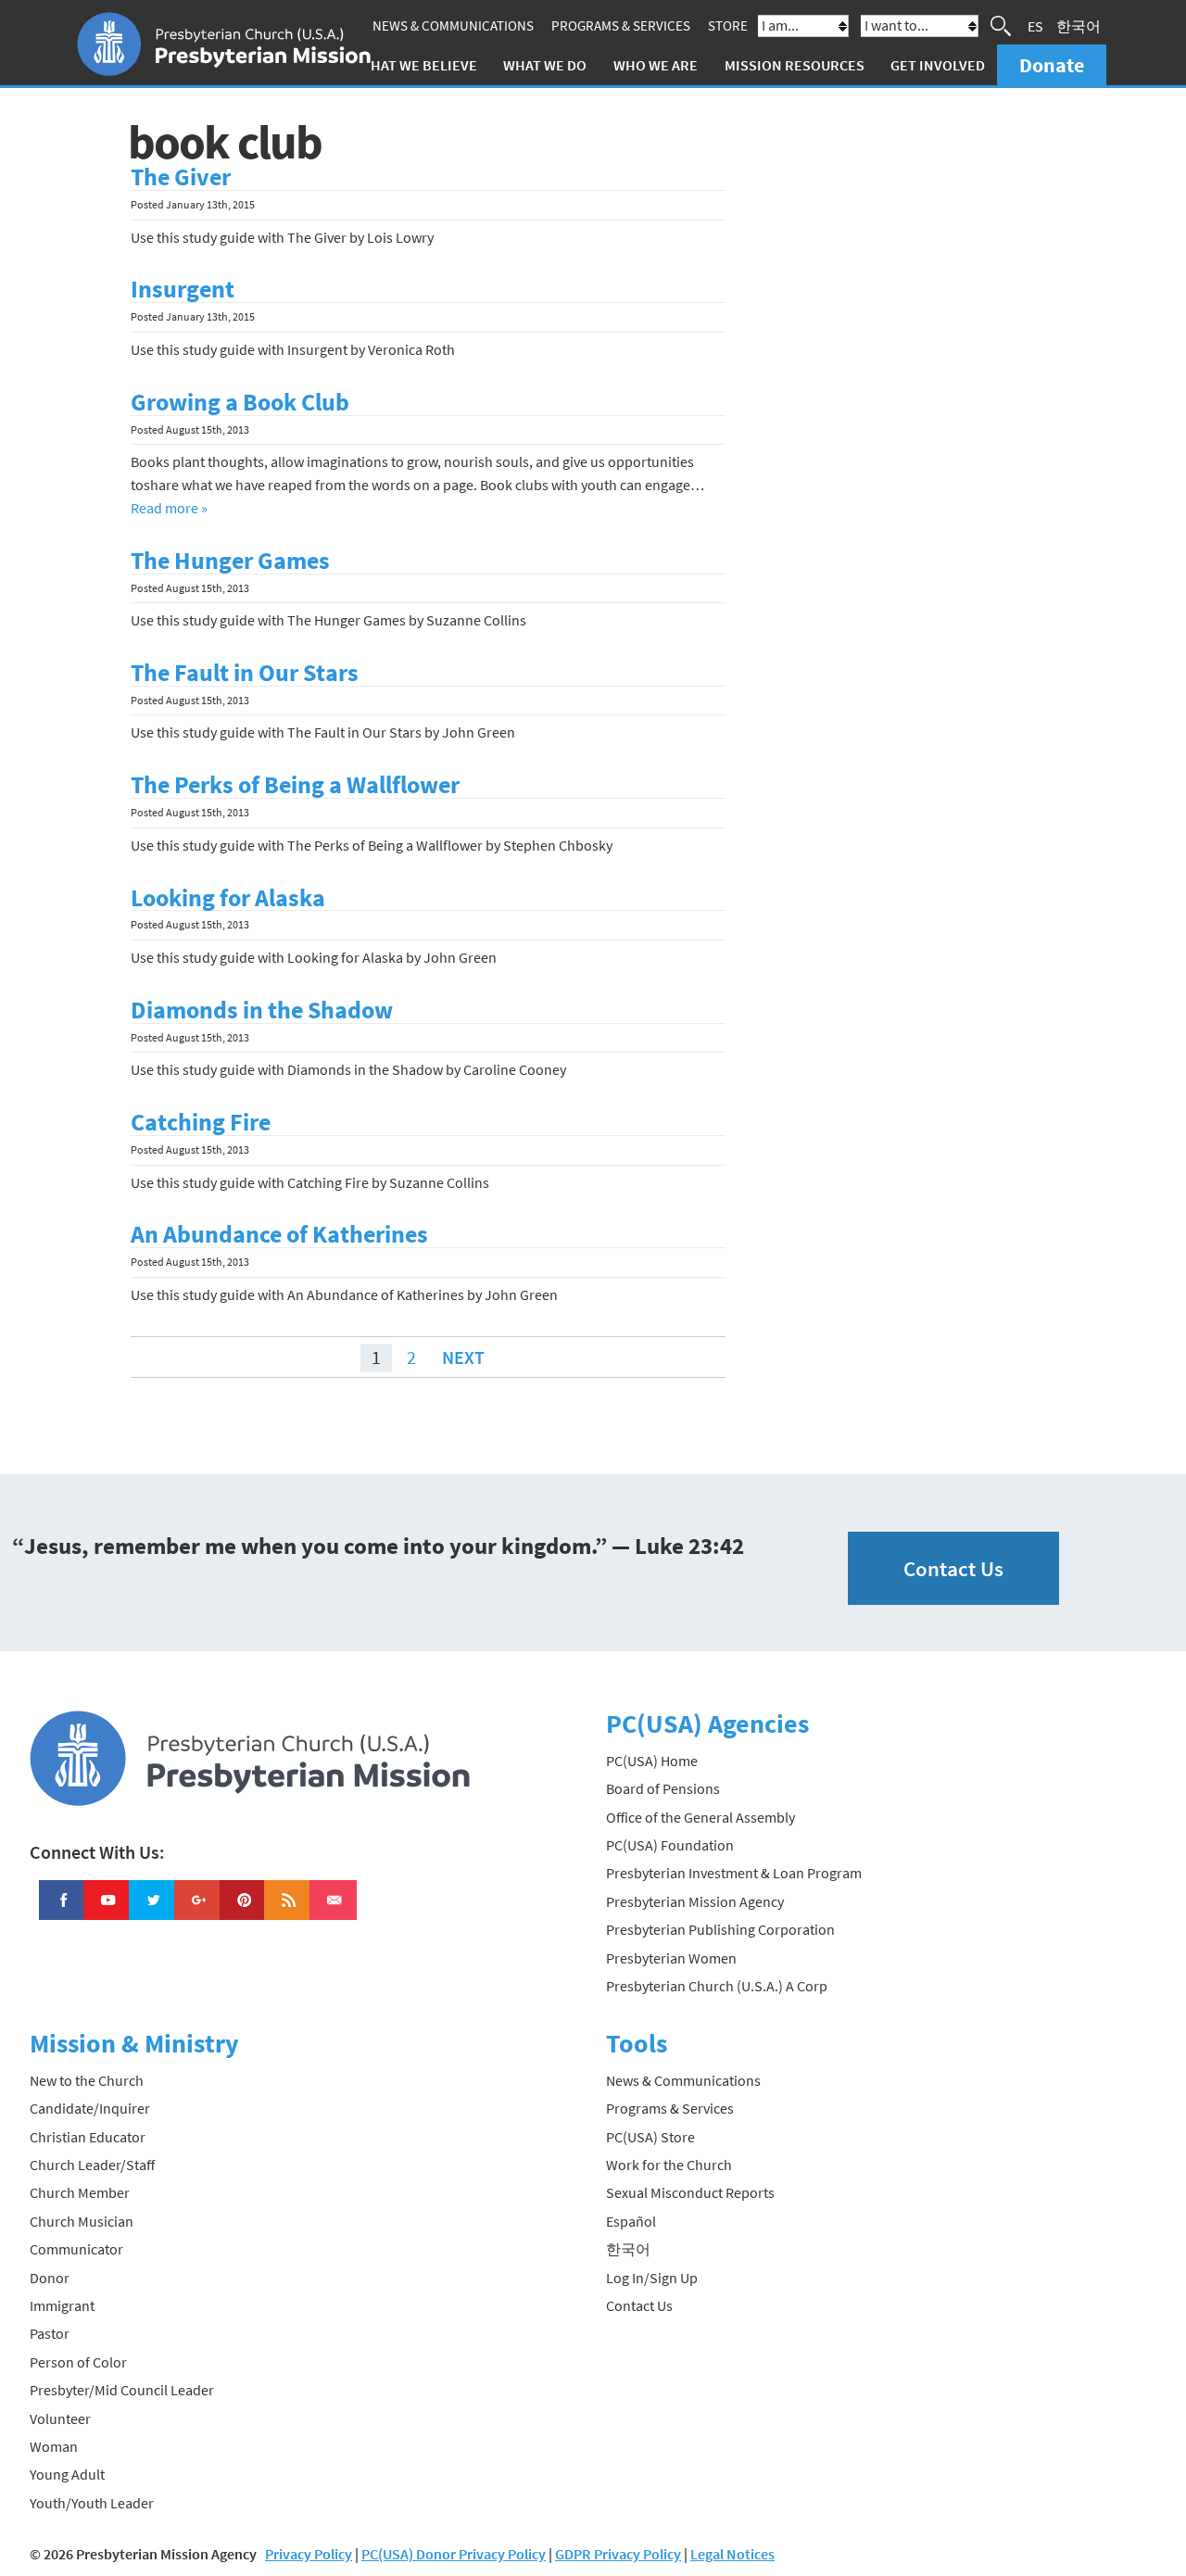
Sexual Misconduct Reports (690, 2192)
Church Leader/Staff (92, 2165)
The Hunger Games (230, 561)
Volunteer (60, 2418)
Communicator (76, 2249)
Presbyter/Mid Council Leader (122, 2390)
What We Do (545, 65)
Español (631, 2221)
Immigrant (62, 2305)
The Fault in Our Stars (245, 673)
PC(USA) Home (652, 1761)
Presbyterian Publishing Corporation (720, 1929)
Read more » (169, 508)
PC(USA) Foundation (670, 1845)
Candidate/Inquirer (90, 2108)
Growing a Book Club (240, 402)
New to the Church (87, 2080)
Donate (1052, 65)
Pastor (50, 2333)
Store (728, 25)
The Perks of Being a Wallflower (295, 785)
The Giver (181, 177)
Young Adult (67, 2474)
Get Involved (938, 65)
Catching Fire (201, 1122)
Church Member (80, 2192)
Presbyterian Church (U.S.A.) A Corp (717, 1986)
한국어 (1079, 26)
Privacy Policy (309, 2554)
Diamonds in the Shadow (262, 1010)
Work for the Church (669, 2165)
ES (1035, 26)
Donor (50, 2278)
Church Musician (82, 2221)
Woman (54, 2446)
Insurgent (183, 289)
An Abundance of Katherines (279, 1234)
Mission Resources (795, 65)
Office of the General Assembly (700, 1817)
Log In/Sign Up (652, 2278)
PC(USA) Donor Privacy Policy (454, 2554)
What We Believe (418, 65)
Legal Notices (732, 2554)
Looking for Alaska (228, 898)
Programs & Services (621, 25)
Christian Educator (88, 2137)
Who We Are (656, 65)
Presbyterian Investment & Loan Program (734, 1873)
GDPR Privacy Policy (618, 2554)
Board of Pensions (663, 1788)
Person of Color (78, 2362)
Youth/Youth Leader (92, 2503)
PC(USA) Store (650, 2137)
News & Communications (453, 25)
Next (463, 1357)
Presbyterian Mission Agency (695, 1901)
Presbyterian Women (671, 1958)
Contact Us (953, 1568)
